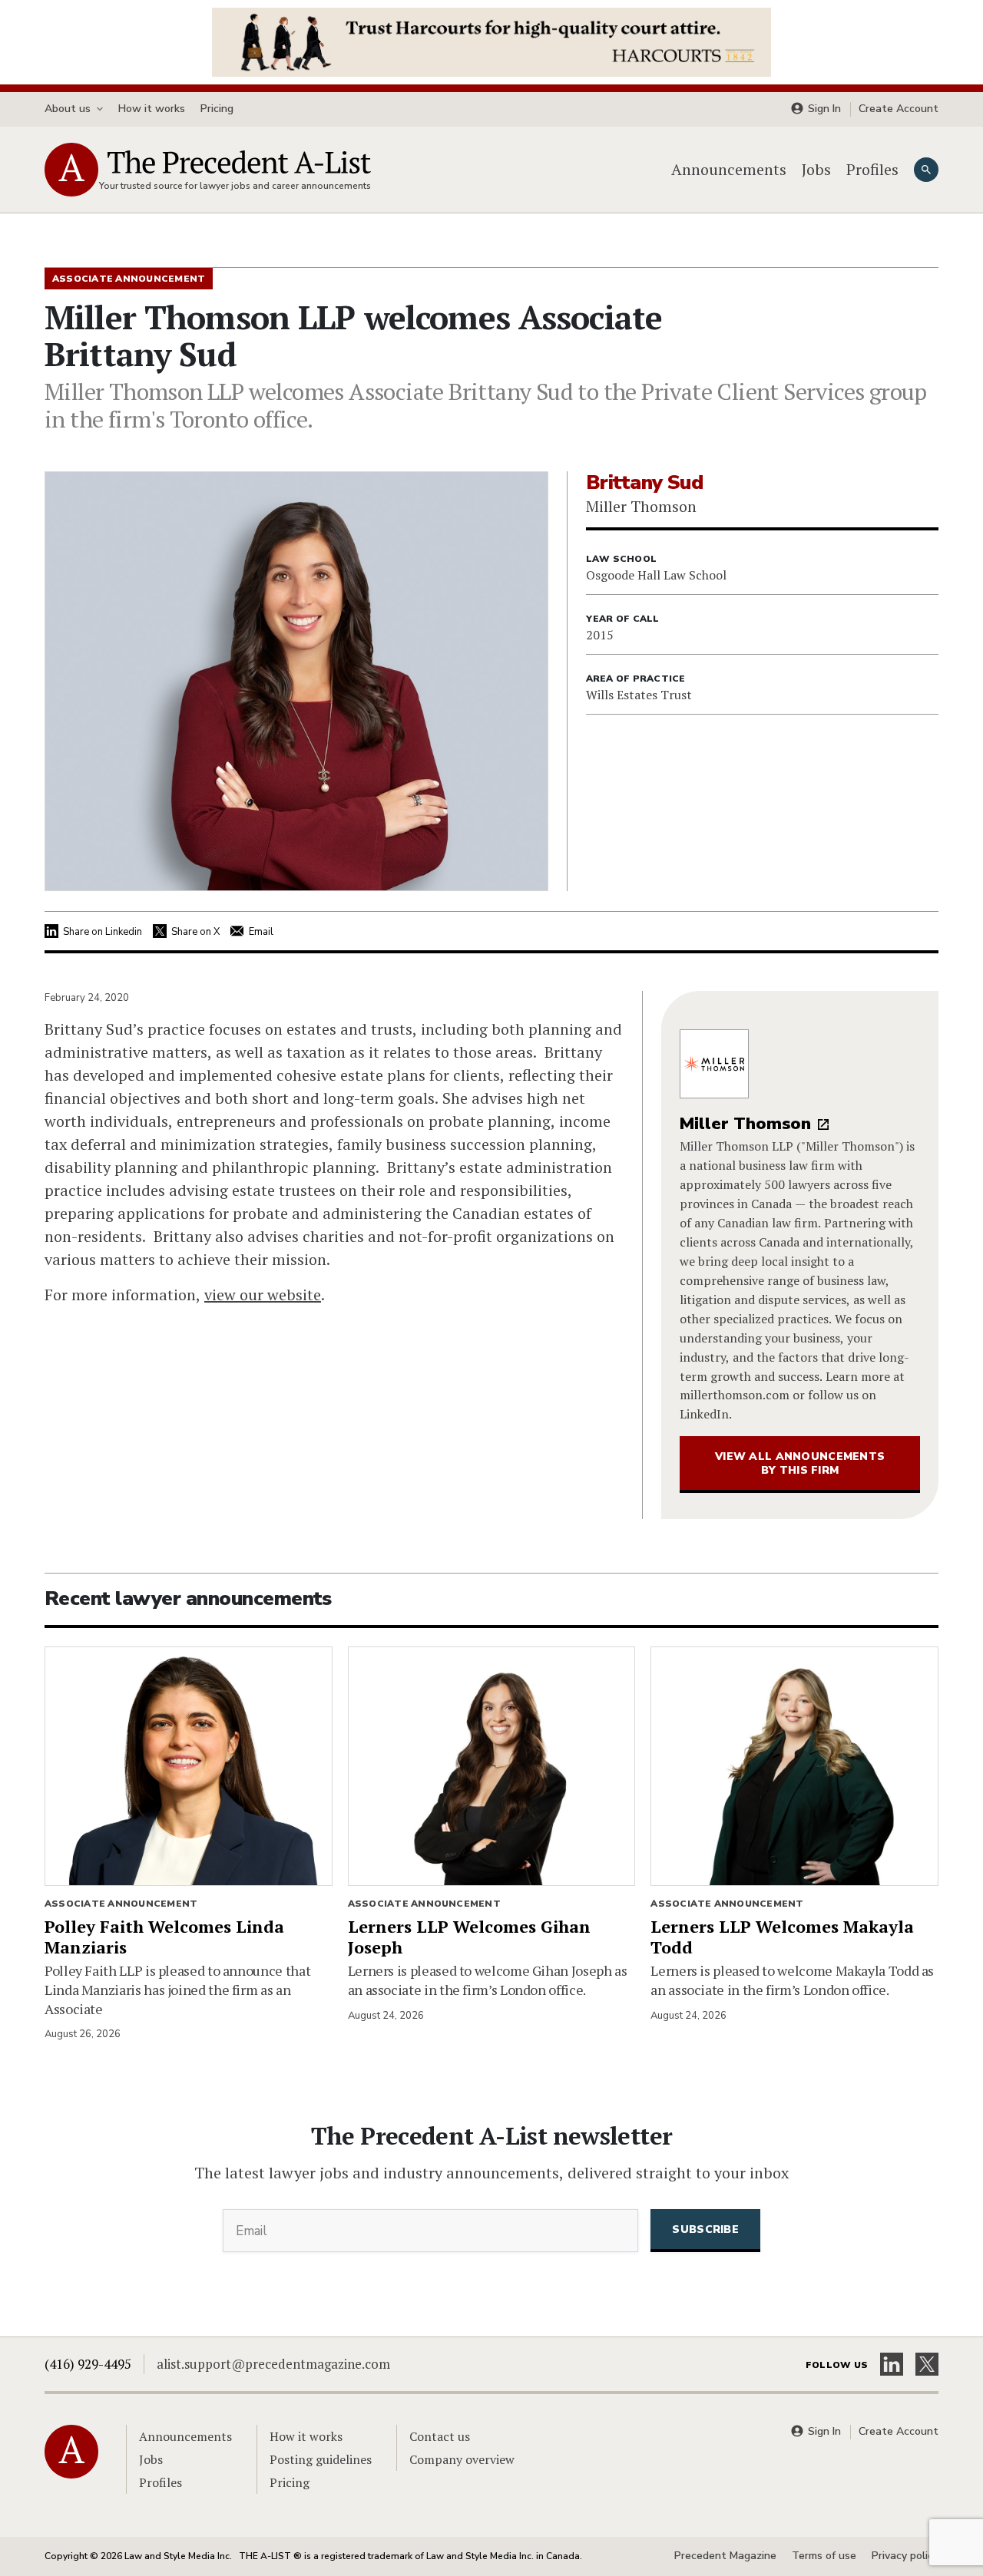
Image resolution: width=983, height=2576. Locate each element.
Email (261, 932)
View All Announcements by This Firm (800, 1463)
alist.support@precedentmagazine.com (273, 2364)
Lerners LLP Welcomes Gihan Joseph (469, 1937)
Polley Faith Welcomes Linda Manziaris (164, 1937)
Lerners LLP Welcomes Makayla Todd (782, 1937)
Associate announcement (121, 1904)
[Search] (926, 170)
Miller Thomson (745, 1124)
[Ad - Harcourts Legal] (491, 41)
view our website (263, 1295)
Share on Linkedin (103, 932)
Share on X (195, 932)
